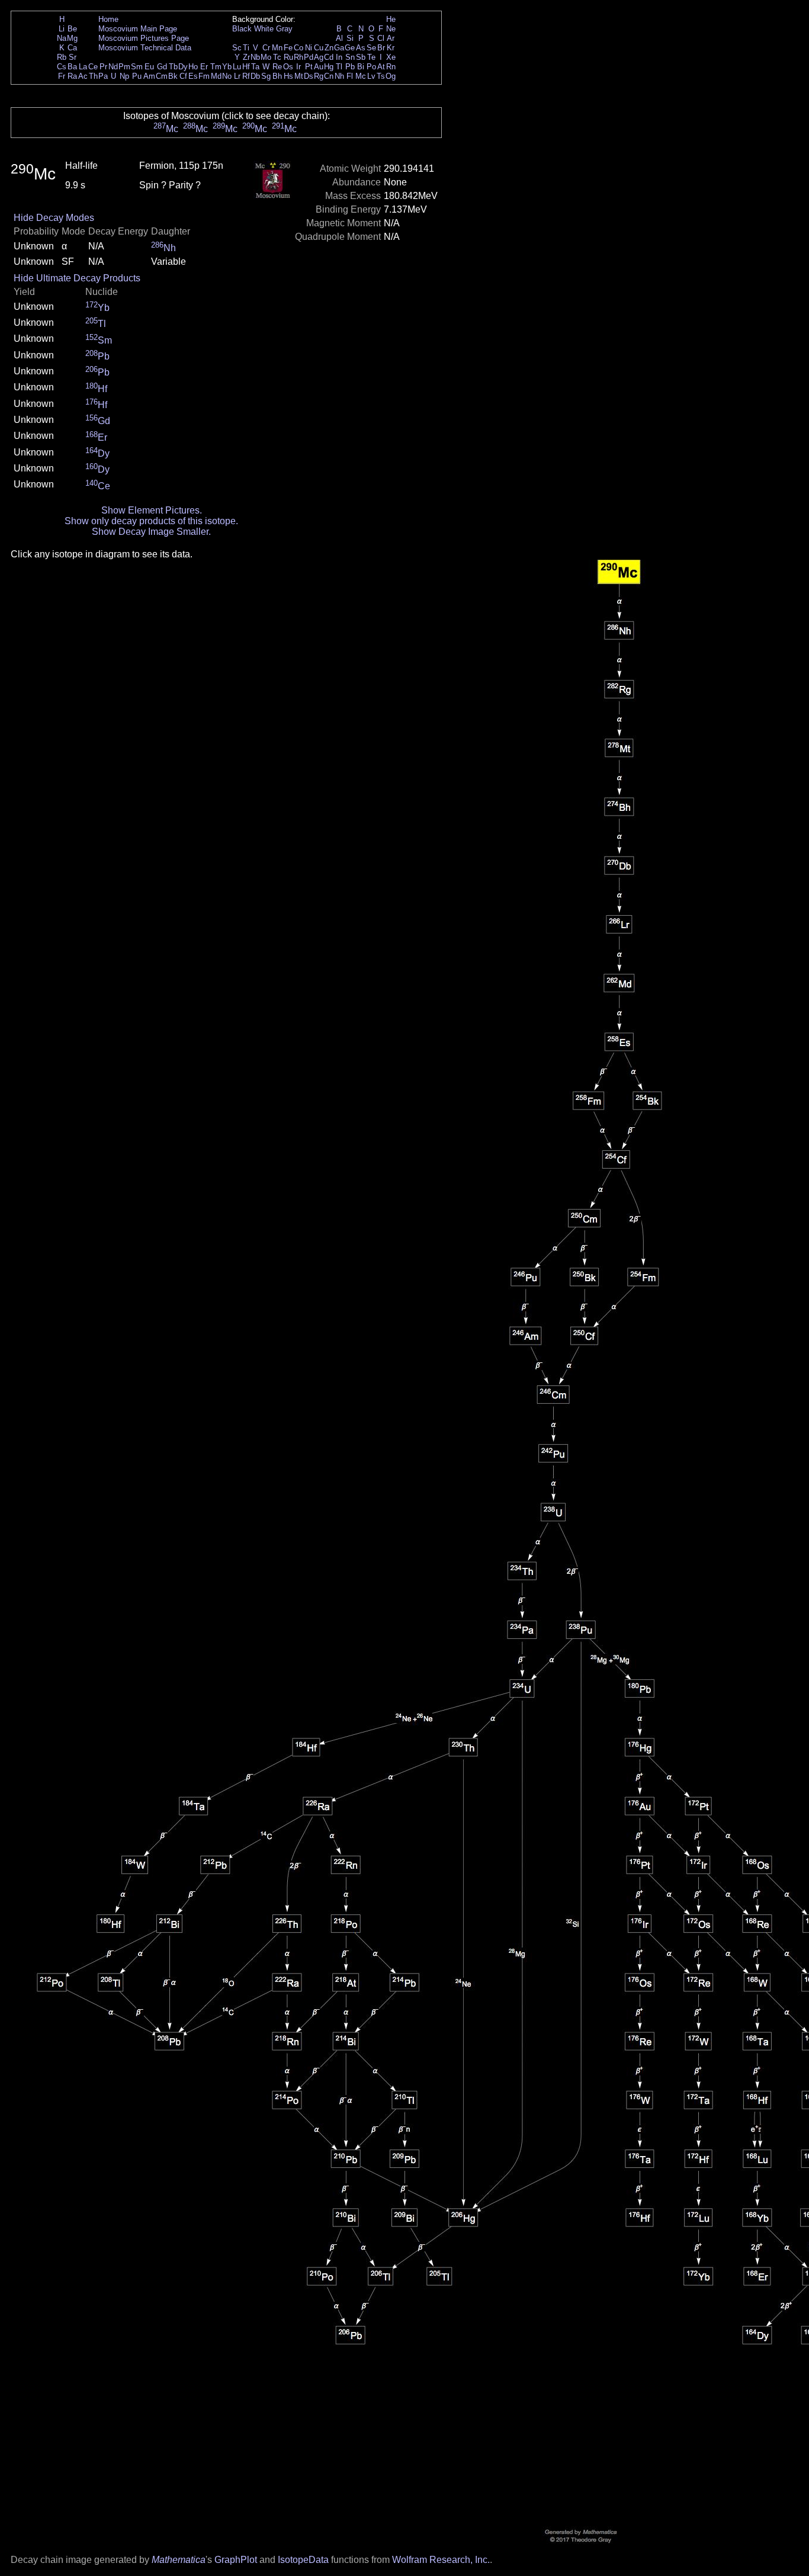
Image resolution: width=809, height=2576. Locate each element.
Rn (391, 67)
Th (93, 76)
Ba (72, 67)
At (381, 67)
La (83, 67)
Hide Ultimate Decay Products (77, 278)
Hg (329, 67)
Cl (381, 38)
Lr (237, 76)
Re (277, 67)
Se (371, 48)
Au (319, 67)
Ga (339, 48)
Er (204, 67)
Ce (93, 67)
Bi (361, 67)
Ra (72, 76)
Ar (391, 38)
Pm (124, 67)
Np (124, 76)
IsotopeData (303, 2560)
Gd (162, 67)
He (391, 19)
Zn (329, 48)
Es (193, 76)
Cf (183, 76)
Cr (266, 48)
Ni (309, 48)
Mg (72, 38)
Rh (298, 57)
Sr (73, 57)
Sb (361, 57)
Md (216, 76)
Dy (183, 67)
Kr (391, 48)
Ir (298, 67)
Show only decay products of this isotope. (151, 521)
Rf (246, 76)
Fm (204, 76)
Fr (62, 76)
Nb (255, 57)
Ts (381, 76)
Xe (391, 57)
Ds (309, 76)
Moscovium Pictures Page (144, 38)
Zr (246, 57)
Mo (266, 57)
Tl (339, 67)
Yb (227, 67)
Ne (391, 29)
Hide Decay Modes (54, 218)
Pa (103, 76)
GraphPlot (236, 2560)
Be (72, 29)
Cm (162, 76)
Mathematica (179, 2560)
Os (288, 67)
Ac (83, 76)
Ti (246, 48)
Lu (237, 67)
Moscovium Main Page (138, 29)
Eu (149, 67)
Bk (173, 76)
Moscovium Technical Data (145, 48)
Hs (288, 76)
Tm (216, 67)
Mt (299, 76)
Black (242, 29)
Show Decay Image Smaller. (151, 532)
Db (255, 76)
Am (149, 76)
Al (339, 38)
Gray (284, 29)
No (227, 76)
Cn (329, 76)
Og (391, 76)
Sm (137, 67)
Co (298, 48)
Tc (277, 57)
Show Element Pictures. (152, 510)
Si (350, 38)
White (264, 29)
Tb (173, 67)
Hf (246, 67)
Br (381, 48)
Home (108, 19)
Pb (350, 67)
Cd (329, 57)
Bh (277, 76)
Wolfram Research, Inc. (441, 2560)
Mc (361, 76)
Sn (350, 57)
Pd (309, 57)
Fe (288, 48)
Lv (371, 76)
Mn (277, 48)
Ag (319, 57)
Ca (72, 48)
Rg (319, 76)
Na (62, 38)
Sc (237, 48)
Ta (255, 67)
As (361, 48)
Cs (62, 67)
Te (371, 57)
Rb (62, 57)
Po (371, 67)
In (339, 57)
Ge (350, 48)
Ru (288, 57)
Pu (137, 76)
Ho (193, 67)
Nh (339, 76)
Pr (103, 67)
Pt (309, 67)
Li (62, 29)
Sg (266, 76)
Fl (350, 76)
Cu (319, 48)
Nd (113, 67)
